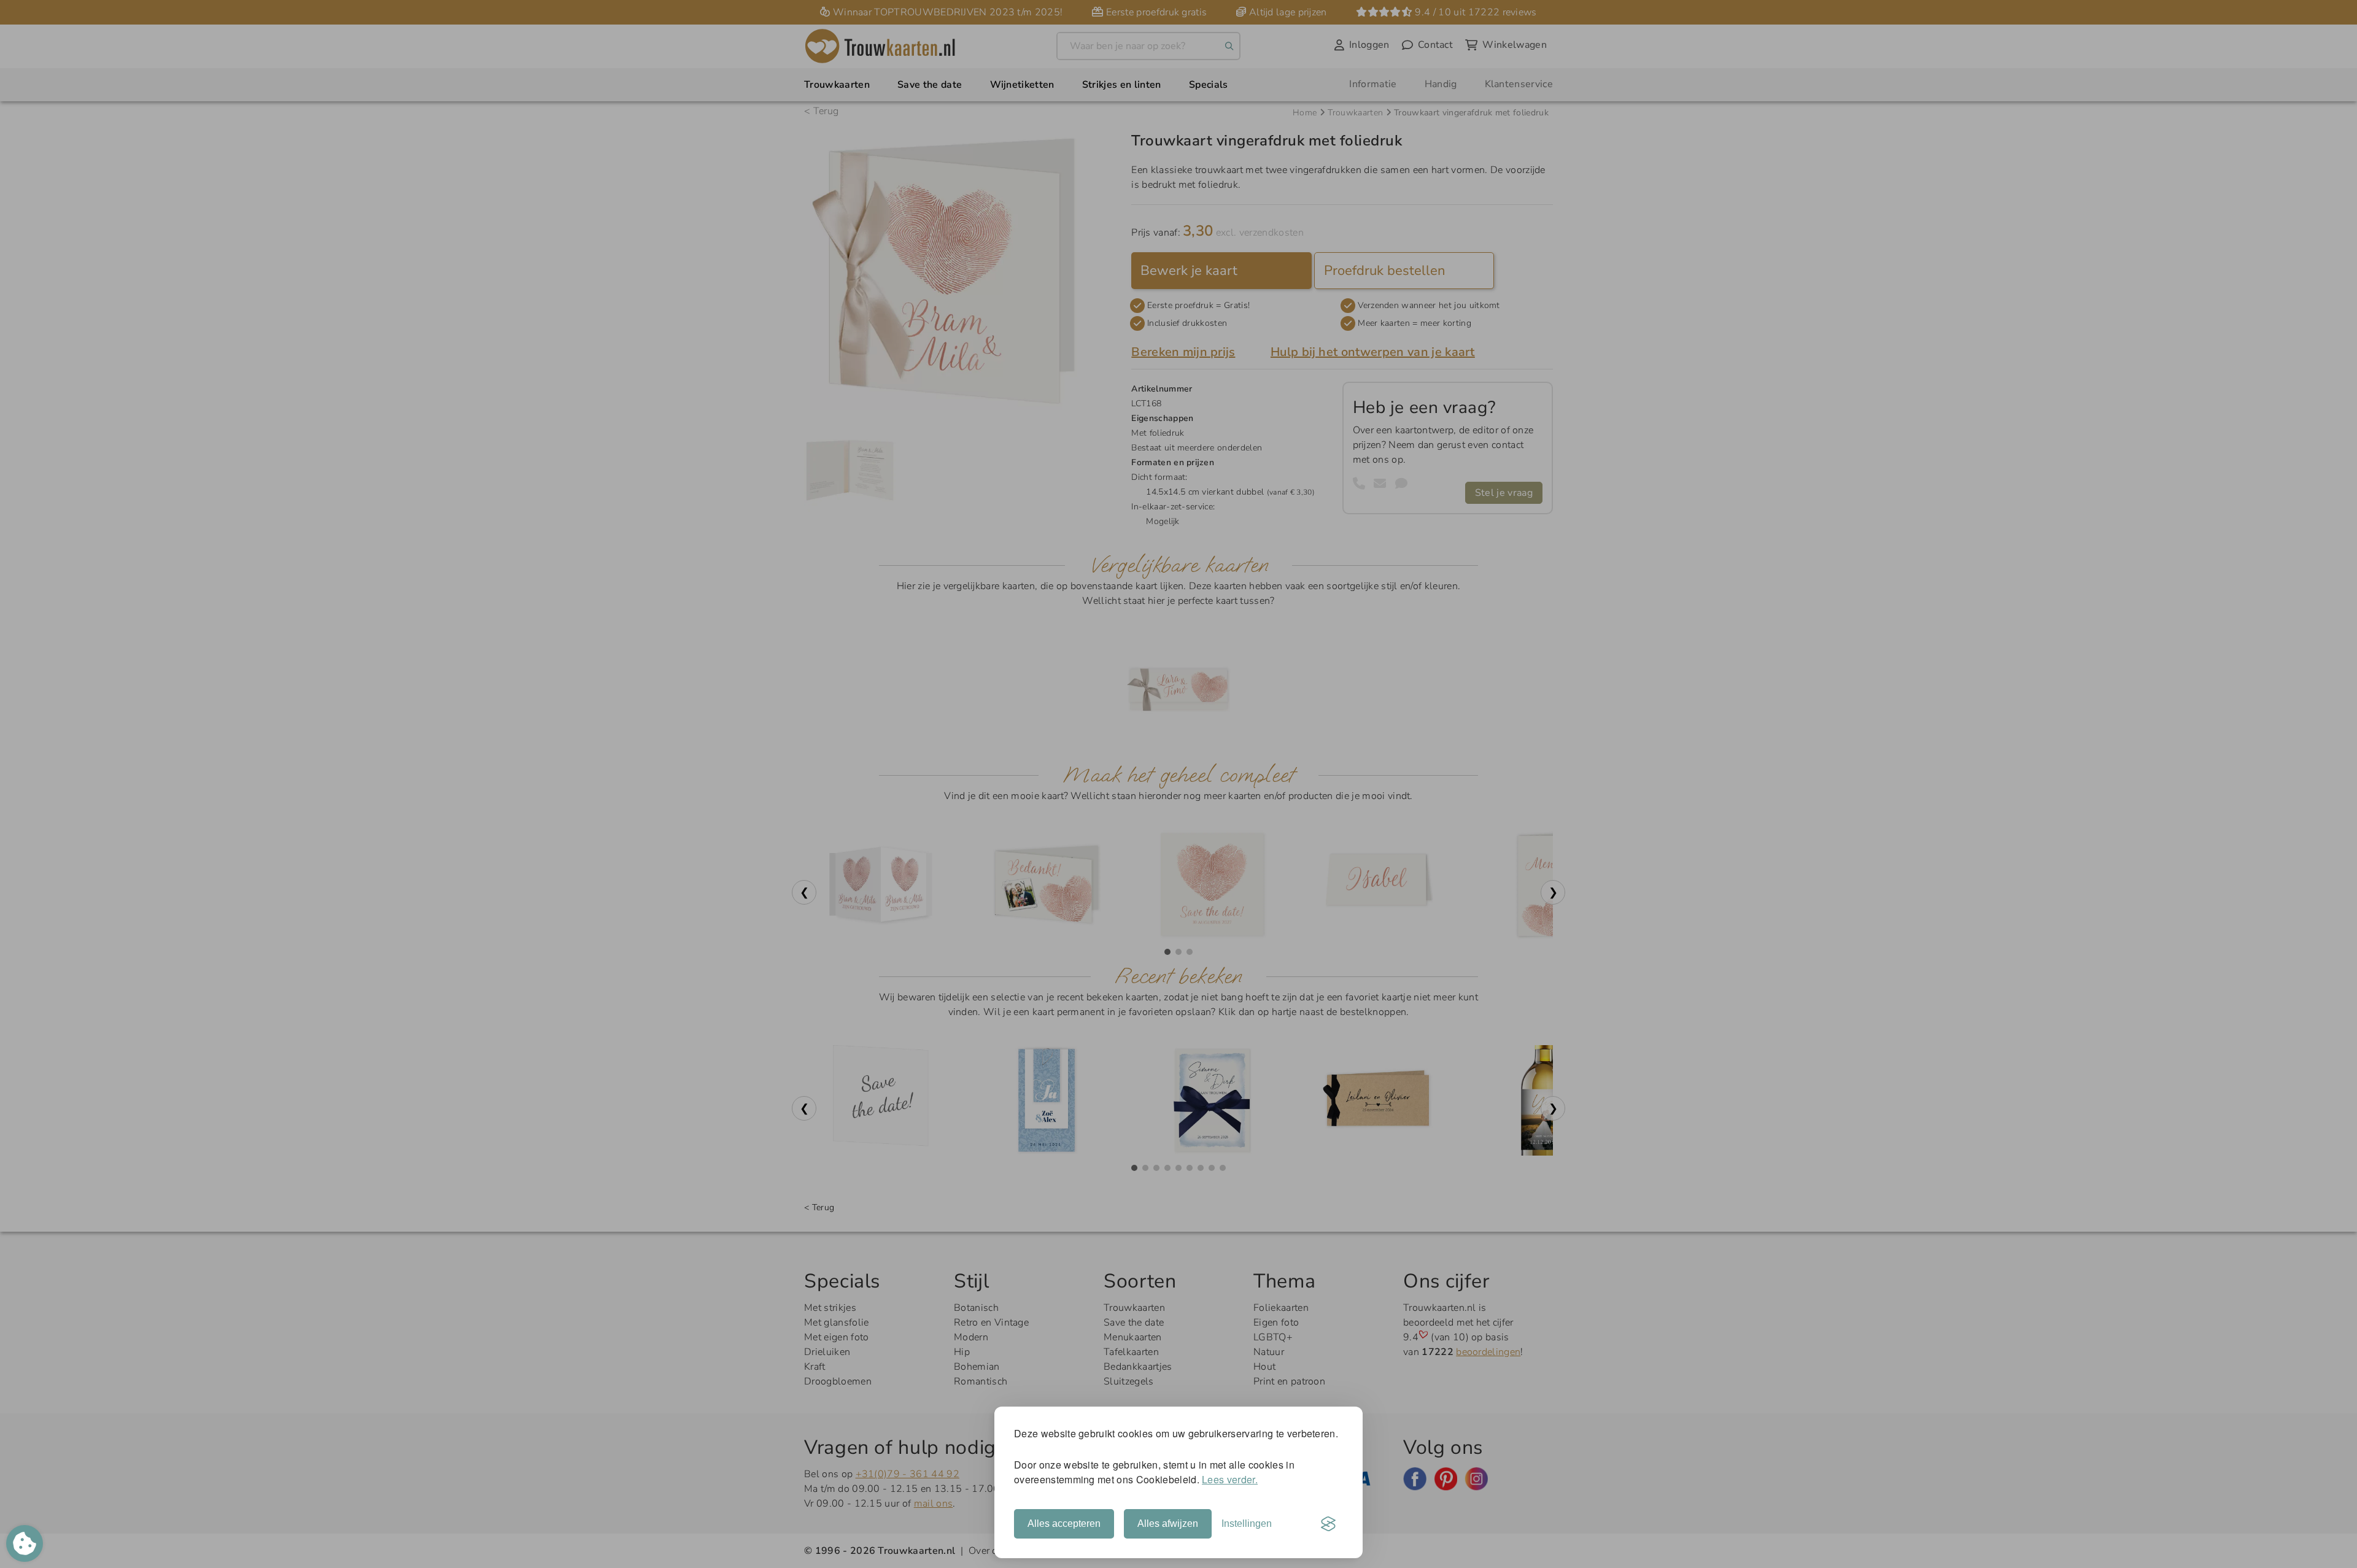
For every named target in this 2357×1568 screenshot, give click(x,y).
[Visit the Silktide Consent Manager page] (1328, 1524)
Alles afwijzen (1168, 1524)
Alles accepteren (1064, 1524)
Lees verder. (1230, 1479)
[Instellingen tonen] (25, 1543)
